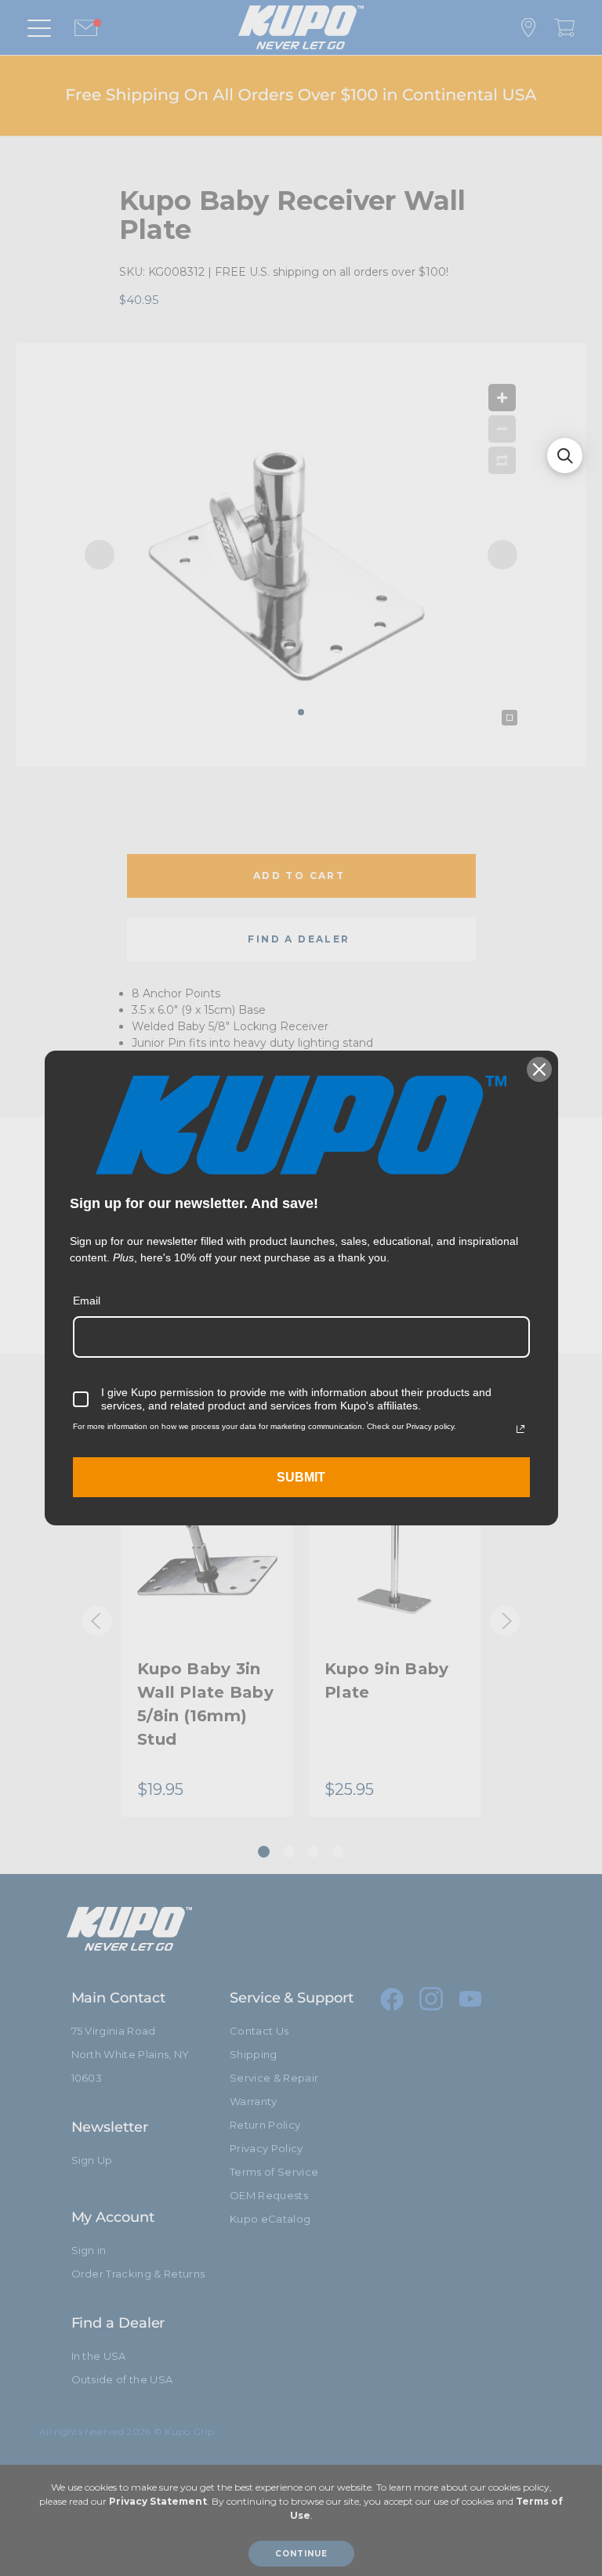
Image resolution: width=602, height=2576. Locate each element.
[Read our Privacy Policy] (520, 1429)
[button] (565, 456)
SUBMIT (301, 1477)
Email (87, 1301)
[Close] (539, 1069)
